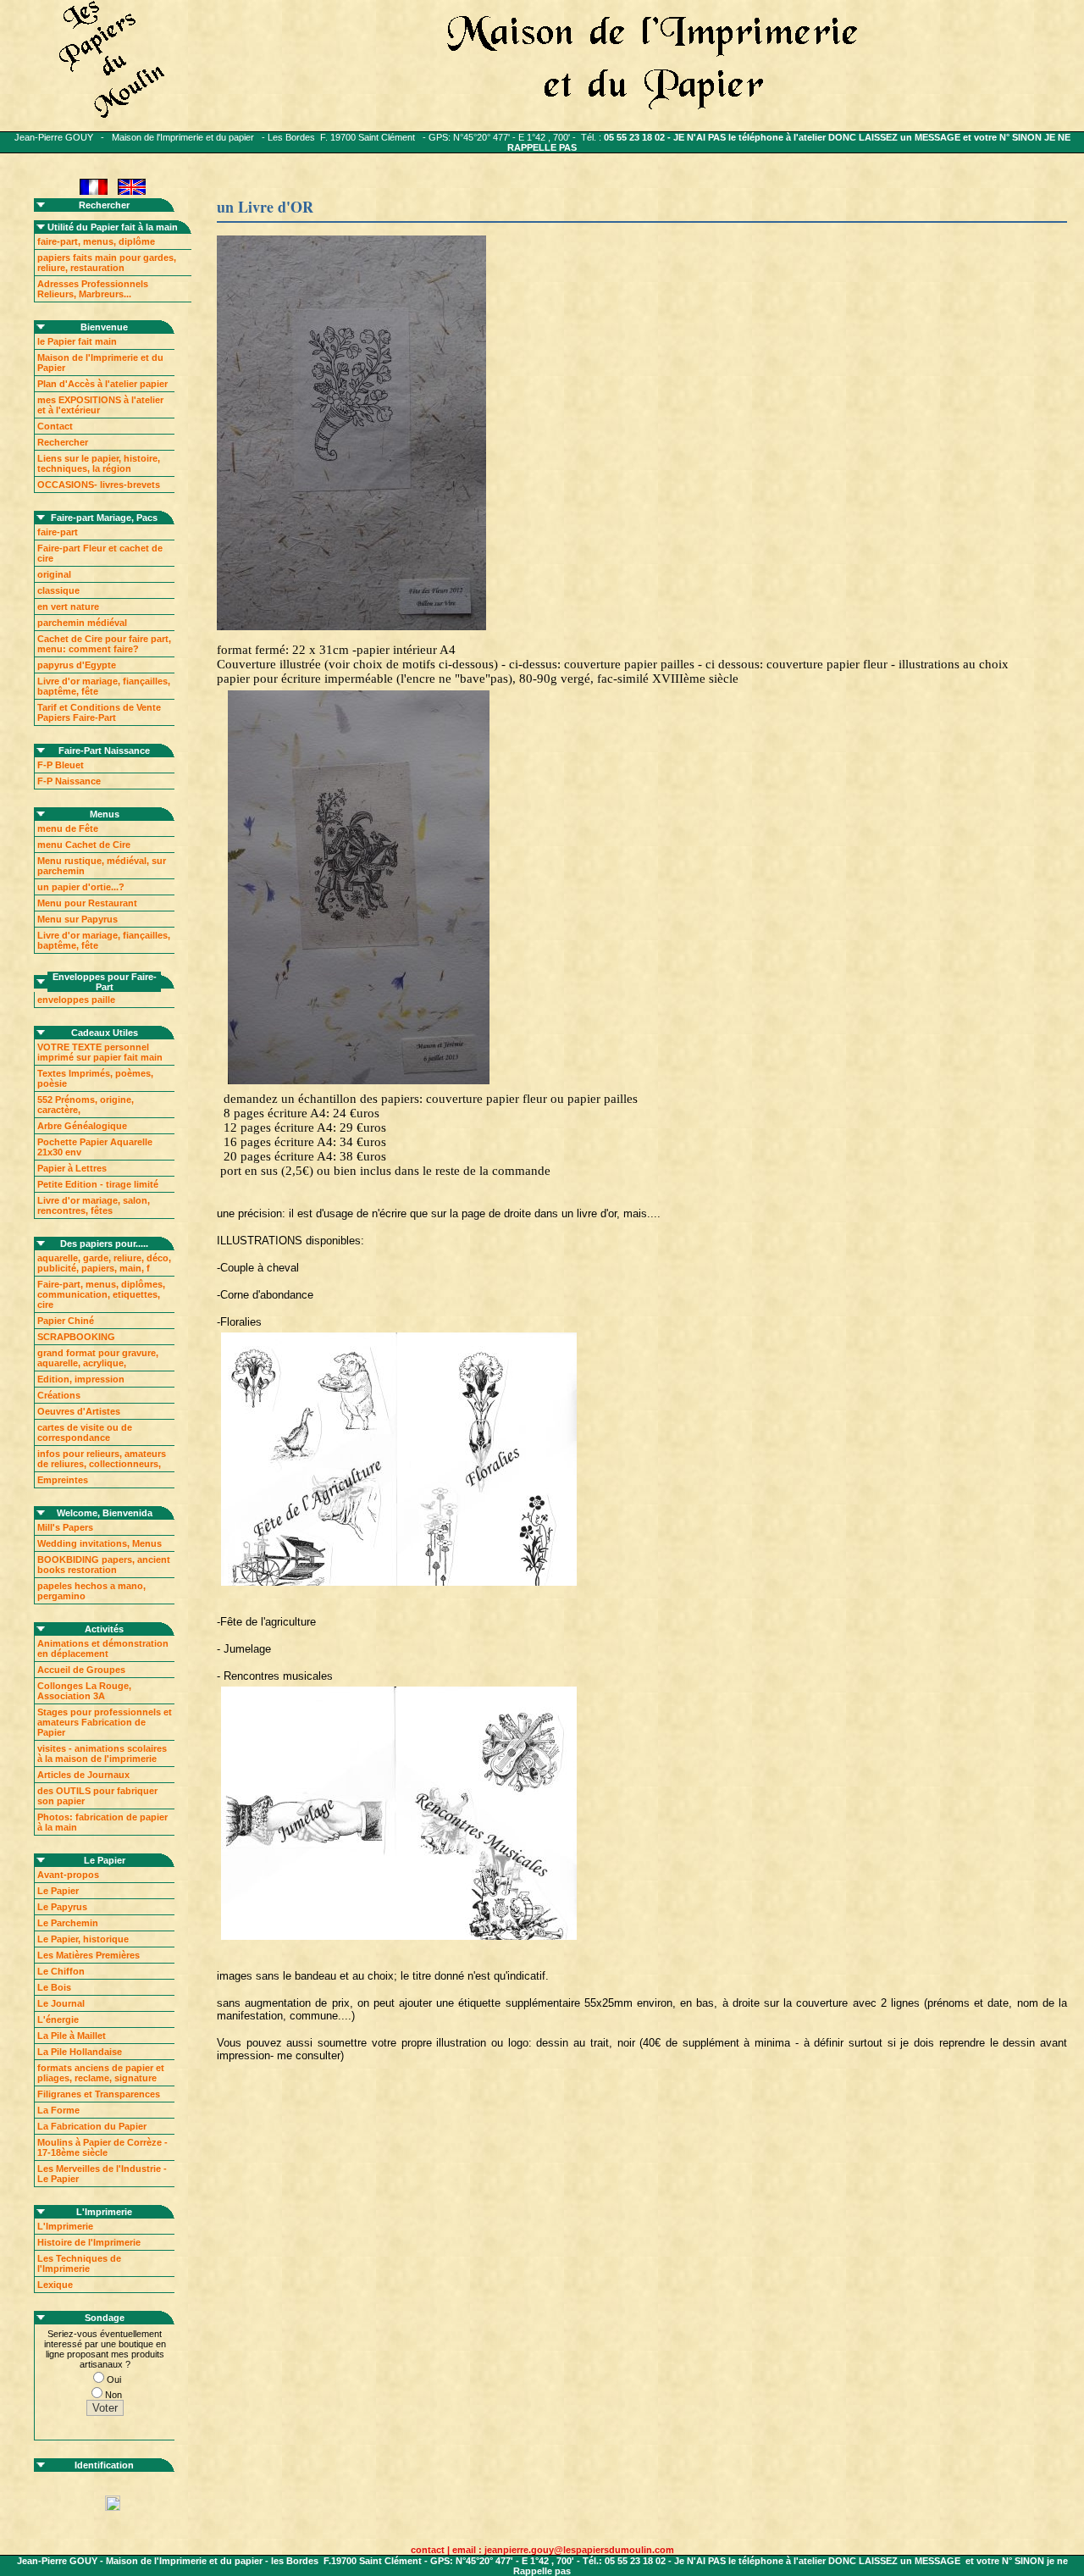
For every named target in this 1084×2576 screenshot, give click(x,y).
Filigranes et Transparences (99, 2094)
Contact (55, 426)
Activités (104, 1629)
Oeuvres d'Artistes (79, 1411)
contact (428, 2550)
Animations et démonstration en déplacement (103, 1648)
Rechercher (104, 205)
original (54, 574)
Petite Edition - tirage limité (98, 1184)
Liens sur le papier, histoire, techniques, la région (99, 463)
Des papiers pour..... (104, 1244)
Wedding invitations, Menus (100, 1543)
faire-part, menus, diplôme (96, 241)
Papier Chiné (66, 1321)
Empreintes (63, 1480)
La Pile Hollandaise (80, 2052)
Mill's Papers (65, 1527)
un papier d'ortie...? (81, 887)
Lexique (55, 2285)
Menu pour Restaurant (87, 903)
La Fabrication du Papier (92, 2126)
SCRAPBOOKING (76, 1337)
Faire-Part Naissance (104, 751)
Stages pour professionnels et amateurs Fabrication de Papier (105, 1722)
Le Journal (61, 2003)
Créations (59, 1395)
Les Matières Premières (88, 1955)
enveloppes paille (76, 1000)
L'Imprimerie (104, 2212)
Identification (104, 2465)
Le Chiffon (61, 1971)
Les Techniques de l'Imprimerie (79, 2263)
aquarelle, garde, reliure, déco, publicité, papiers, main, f (104, 1263)
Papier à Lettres (72, 1168)
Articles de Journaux (83, 1775)
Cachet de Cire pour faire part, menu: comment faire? (104, 644)
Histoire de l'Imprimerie (89, 2242)
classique (58, 590)
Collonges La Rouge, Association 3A (84, 1691)
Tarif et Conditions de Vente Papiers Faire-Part (99, 712)
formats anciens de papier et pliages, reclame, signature (101, 2073)
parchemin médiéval (82, 623)
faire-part (58, 532)
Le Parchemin (68, 1923)
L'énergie (58, 2019)
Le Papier (105, 1860)
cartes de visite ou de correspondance (85, 1432)
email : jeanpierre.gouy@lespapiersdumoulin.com (563, 2550)
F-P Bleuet (61, 765)
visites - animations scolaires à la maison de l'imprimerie (102, 1753)
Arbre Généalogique (82, 1126)
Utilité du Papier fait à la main (113, 227)
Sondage (105, 2318)
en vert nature (68, 607)
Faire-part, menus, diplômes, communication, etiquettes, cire (101, 1294)
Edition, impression (81, 1379)
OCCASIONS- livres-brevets (99, 485)
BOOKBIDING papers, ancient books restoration (104, 1565)
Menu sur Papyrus (77, 919)
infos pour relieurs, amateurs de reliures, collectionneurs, (102, 1459)
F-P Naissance (69, 781)
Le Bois (54, 1987)
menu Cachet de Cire (84, 845)
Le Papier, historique (83, 1939)
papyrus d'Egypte (77, 665)
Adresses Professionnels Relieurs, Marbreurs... (93, 289)
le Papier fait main (77, 341)
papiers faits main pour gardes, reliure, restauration (107, 263)
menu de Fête (68, 828)
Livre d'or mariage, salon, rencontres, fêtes (94, 1205)
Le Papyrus (62, 1907)
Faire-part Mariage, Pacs (104, 518)
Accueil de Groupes (81, 1670)
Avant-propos (68, 1875)
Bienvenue (104, 327)
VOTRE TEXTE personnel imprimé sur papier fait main (100, 1052)
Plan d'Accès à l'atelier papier (102, 384)
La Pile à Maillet (72, 2036)
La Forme (58, 2110)
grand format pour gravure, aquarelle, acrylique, (98, 1358)
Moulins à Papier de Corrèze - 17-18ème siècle (102, 2147)
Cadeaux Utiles (105, 1033)
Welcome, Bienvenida (105, 1513)
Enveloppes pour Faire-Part (105, 982)
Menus (105, 814)
